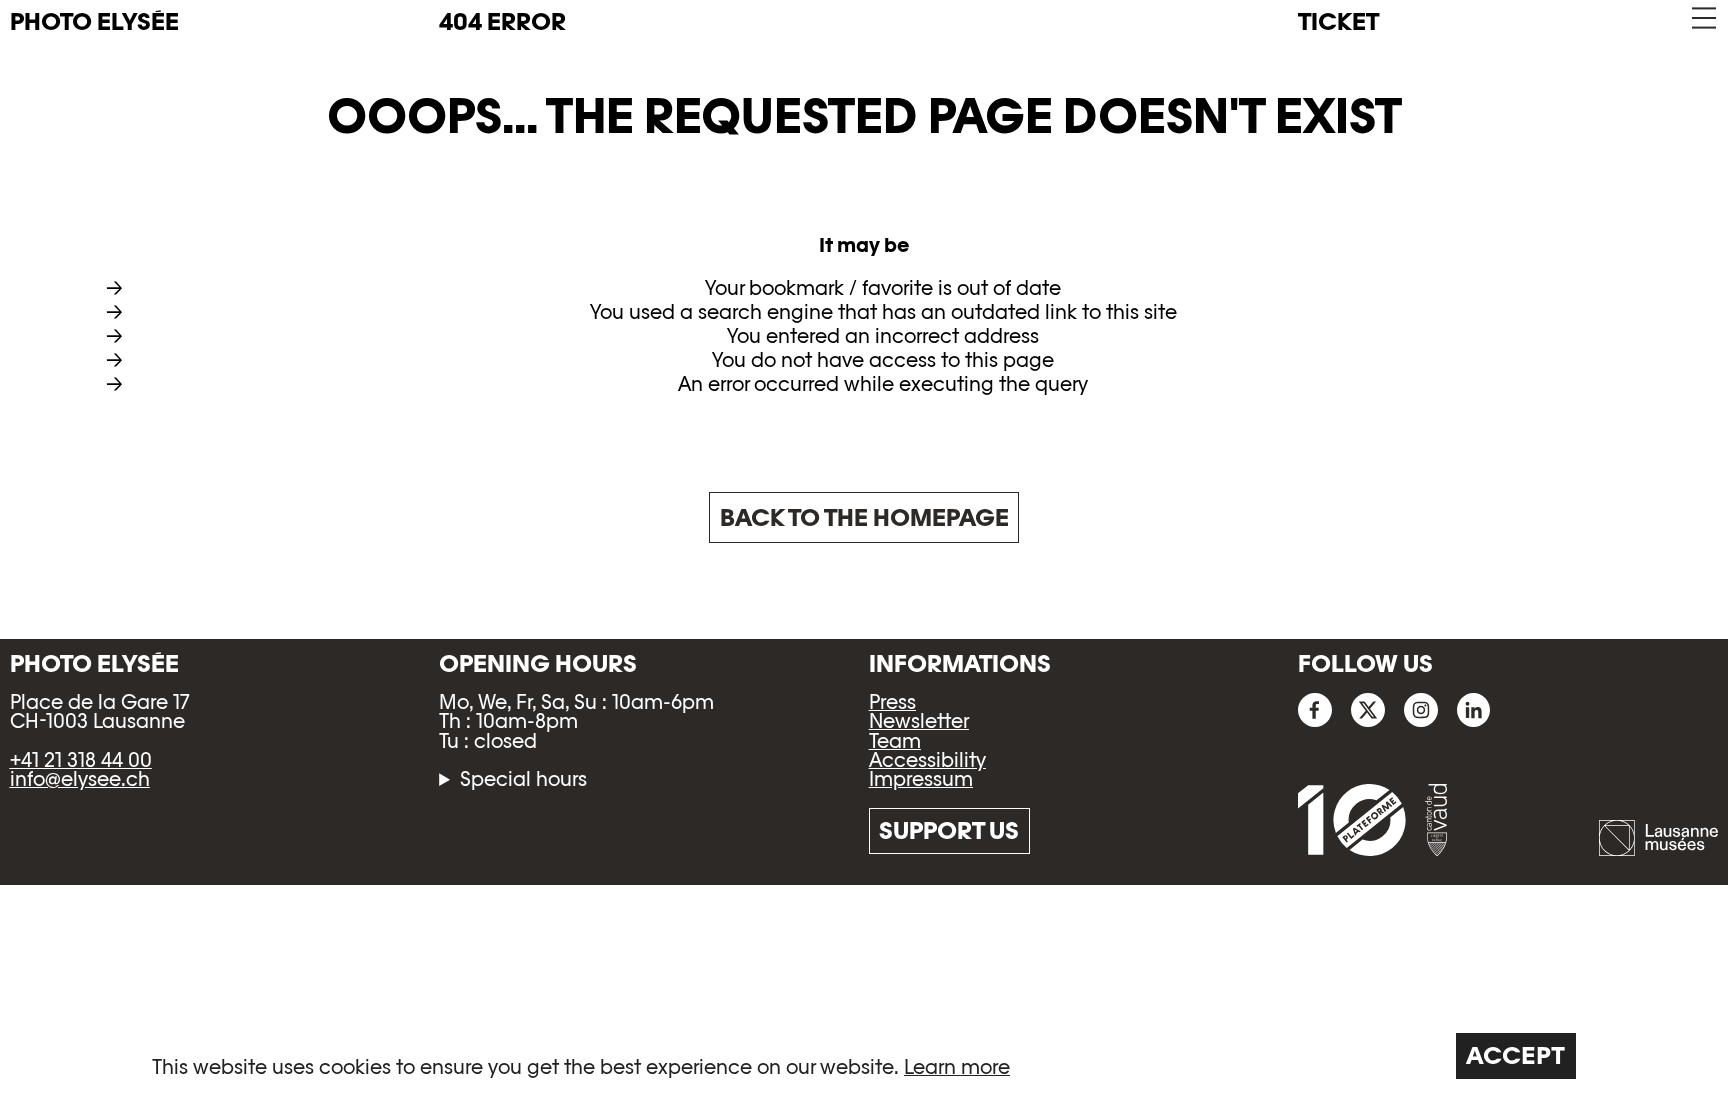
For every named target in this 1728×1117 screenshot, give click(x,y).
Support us (949, 830)
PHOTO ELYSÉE (94, 22)
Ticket (1338, 21)
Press (892, 702)
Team (895, 741)
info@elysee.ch (80, 779)
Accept (1515, 1055)
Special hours (523, 779)
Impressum (921, 779)
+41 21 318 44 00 (81, 760)
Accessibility (927, 760)
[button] (1702, 18)
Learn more (957, 1067)
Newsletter (919, 721)
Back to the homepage (864, 517)
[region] (864, 1056)
